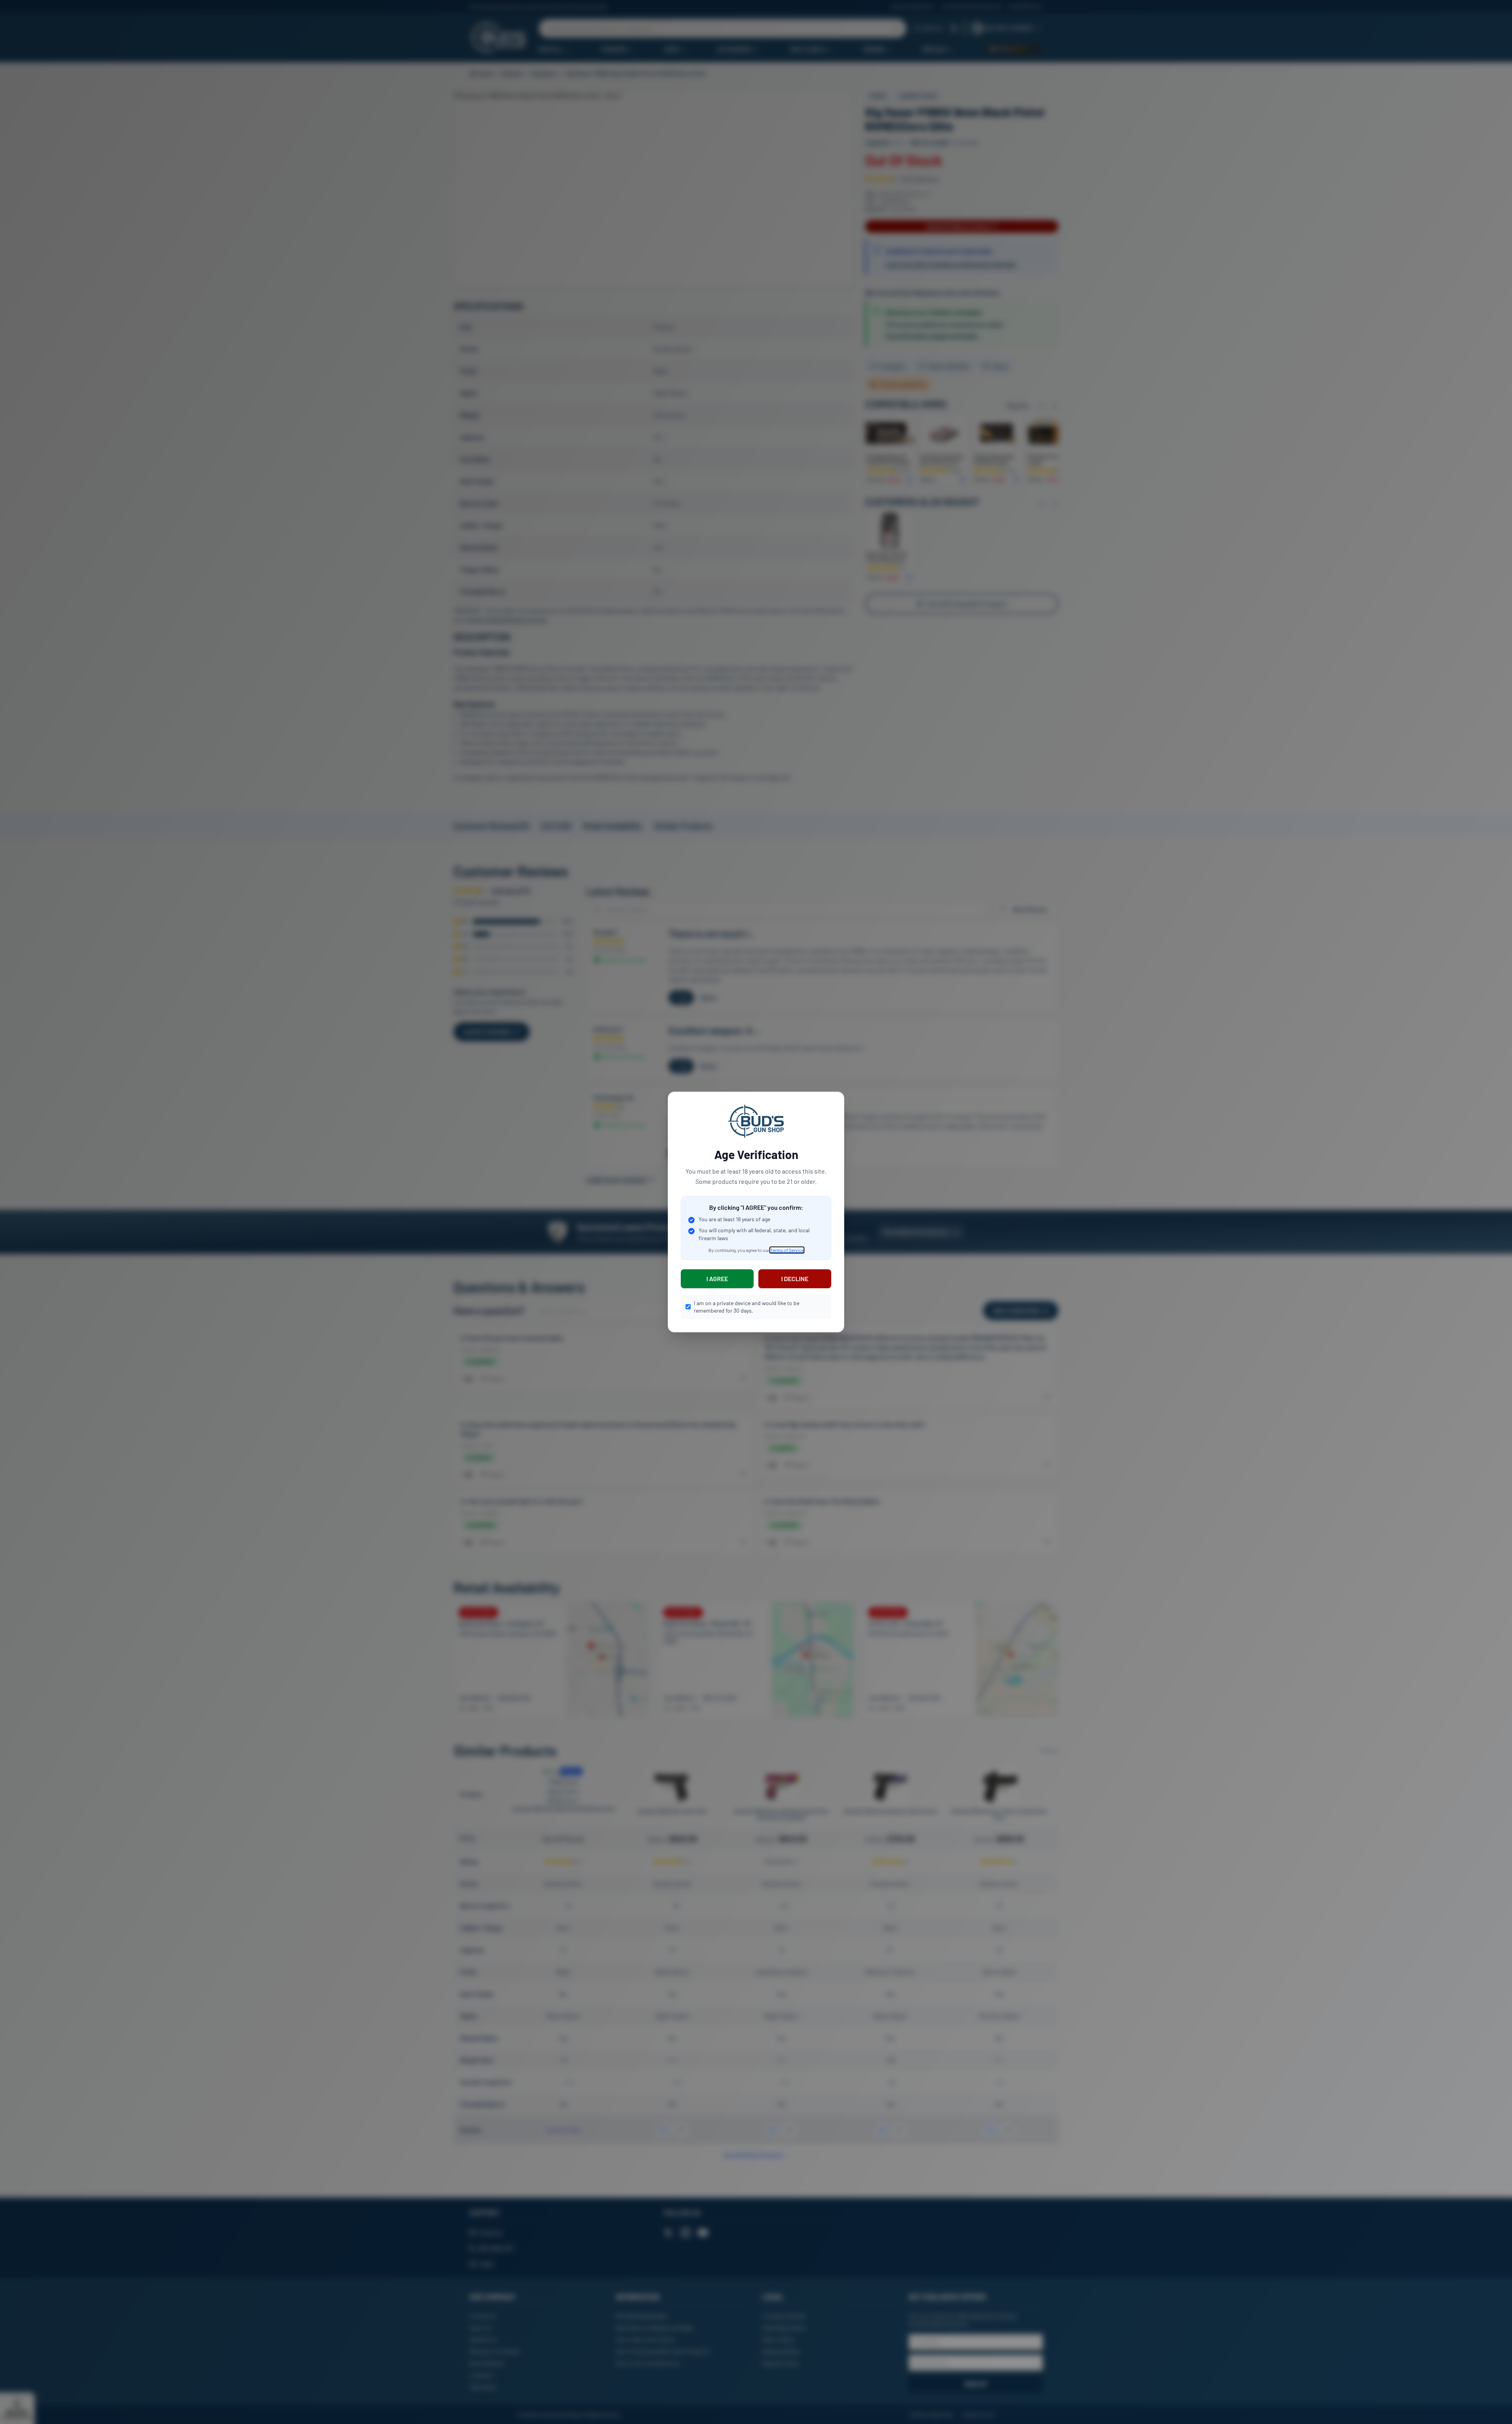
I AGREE (717, 1279)
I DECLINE (795, 1279)
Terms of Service (787, 1250)
